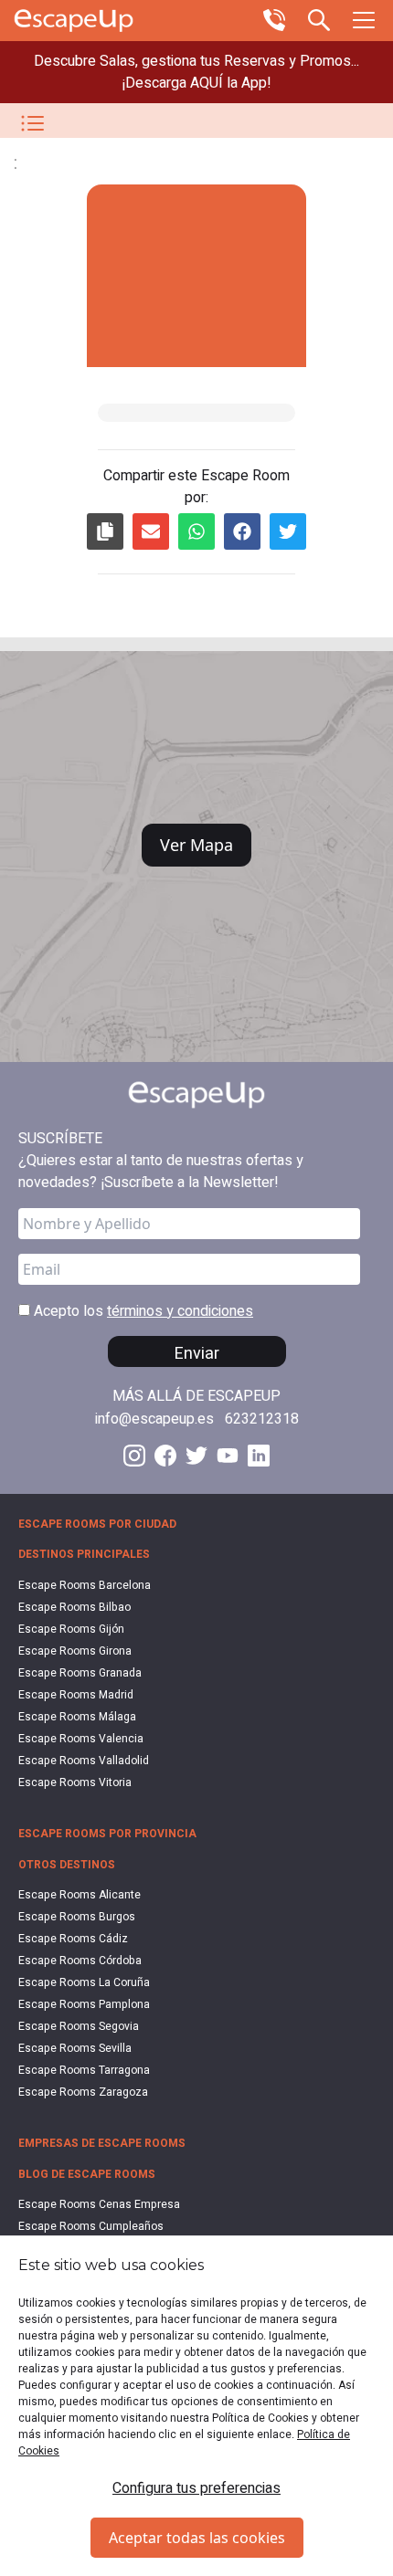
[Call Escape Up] (274, 18)
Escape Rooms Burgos (77, 1917)
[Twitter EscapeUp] (196, 1456)
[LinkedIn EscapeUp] (259, 1456)
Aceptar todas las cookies (197, 2538)
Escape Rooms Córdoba (80, 1961)
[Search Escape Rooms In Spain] (319, 18)
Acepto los (142, 1311)
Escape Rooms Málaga (77, 1717)
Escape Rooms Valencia (81, 1739)
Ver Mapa (196, 845)
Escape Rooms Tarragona (84, 2070)
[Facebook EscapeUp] (165, 1456)
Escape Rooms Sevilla (75, 2048)
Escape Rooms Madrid (76, 1695)
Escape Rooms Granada (80, 1673)
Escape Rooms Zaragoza (83, 2092)
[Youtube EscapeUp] (228, 1456)
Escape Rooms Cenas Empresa (99, 2204)
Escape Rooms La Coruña (84, 1982)
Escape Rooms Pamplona (84, 2004)
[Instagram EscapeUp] (134, 1456)
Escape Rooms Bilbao (74, 1607)
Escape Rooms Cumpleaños (91, 2226)
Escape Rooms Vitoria (75, 1782)
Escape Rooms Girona (75, 1651)
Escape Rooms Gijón (71, 1629)
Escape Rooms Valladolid (84, 1761)
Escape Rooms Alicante (80, 1895)
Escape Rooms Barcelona (85, 1585)
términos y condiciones (180, 1311)
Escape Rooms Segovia (79, 2026)
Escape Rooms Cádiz (73, 1939)
